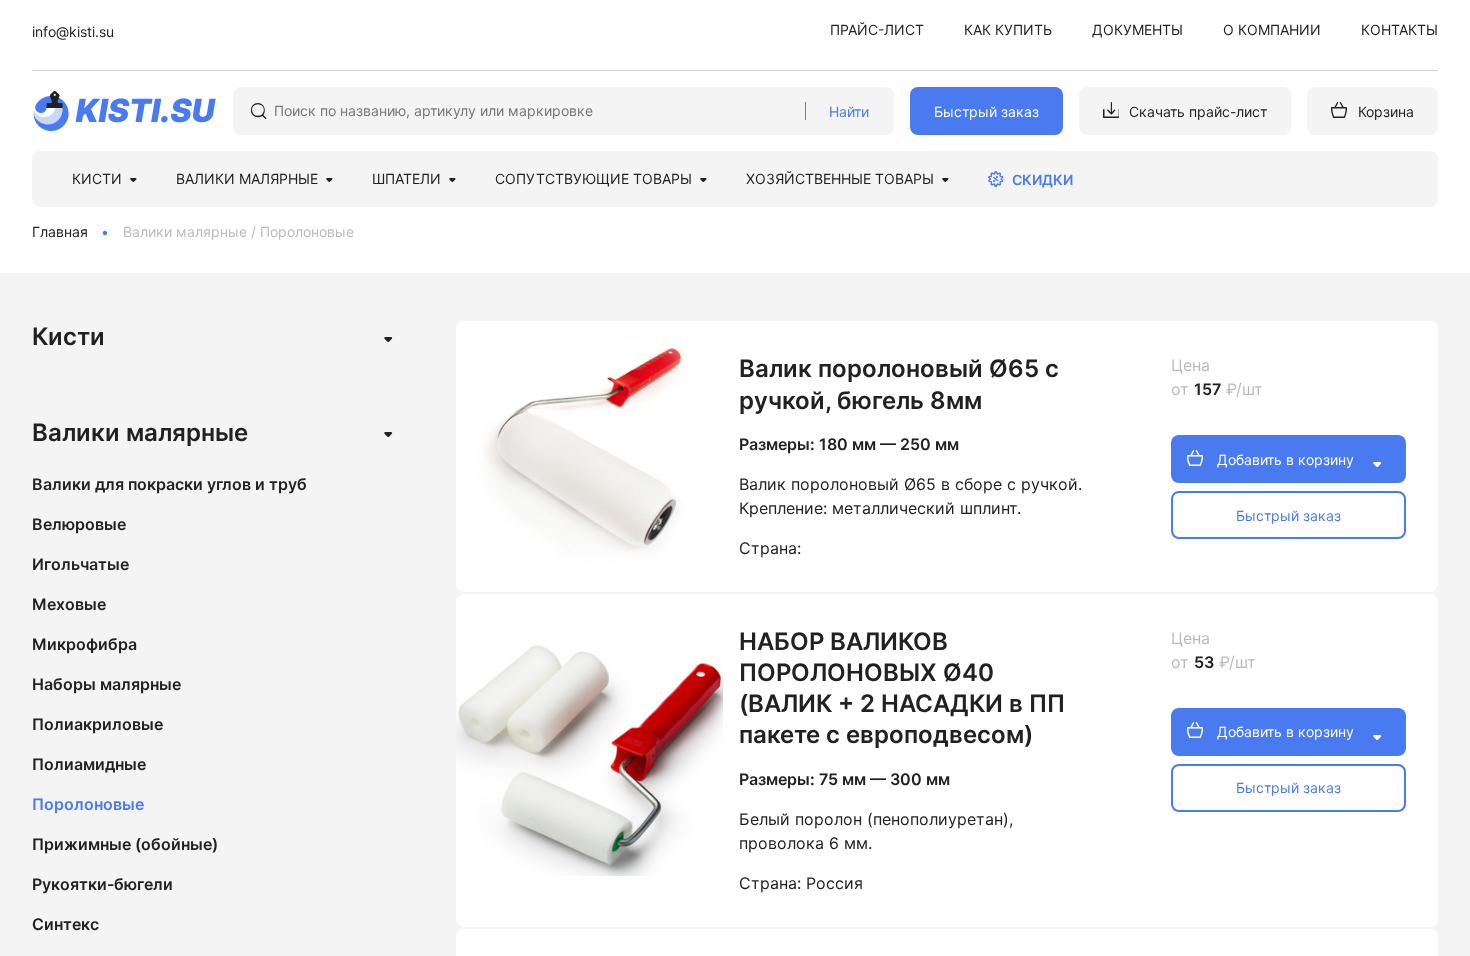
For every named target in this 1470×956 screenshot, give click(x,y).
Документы (1137, 29)
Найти (849, 111)
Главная (60, 231)
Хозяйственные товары (840, 178)
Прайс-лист (877, 29)
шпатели (406, 178)
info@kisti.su (73, 31)
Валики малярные (185, 231)
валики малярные (247, 178)
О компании (1272, 29)
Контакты (1399, 29)
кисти (97, 178)
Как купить (1008, 29)
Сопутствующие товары (593, 178)
